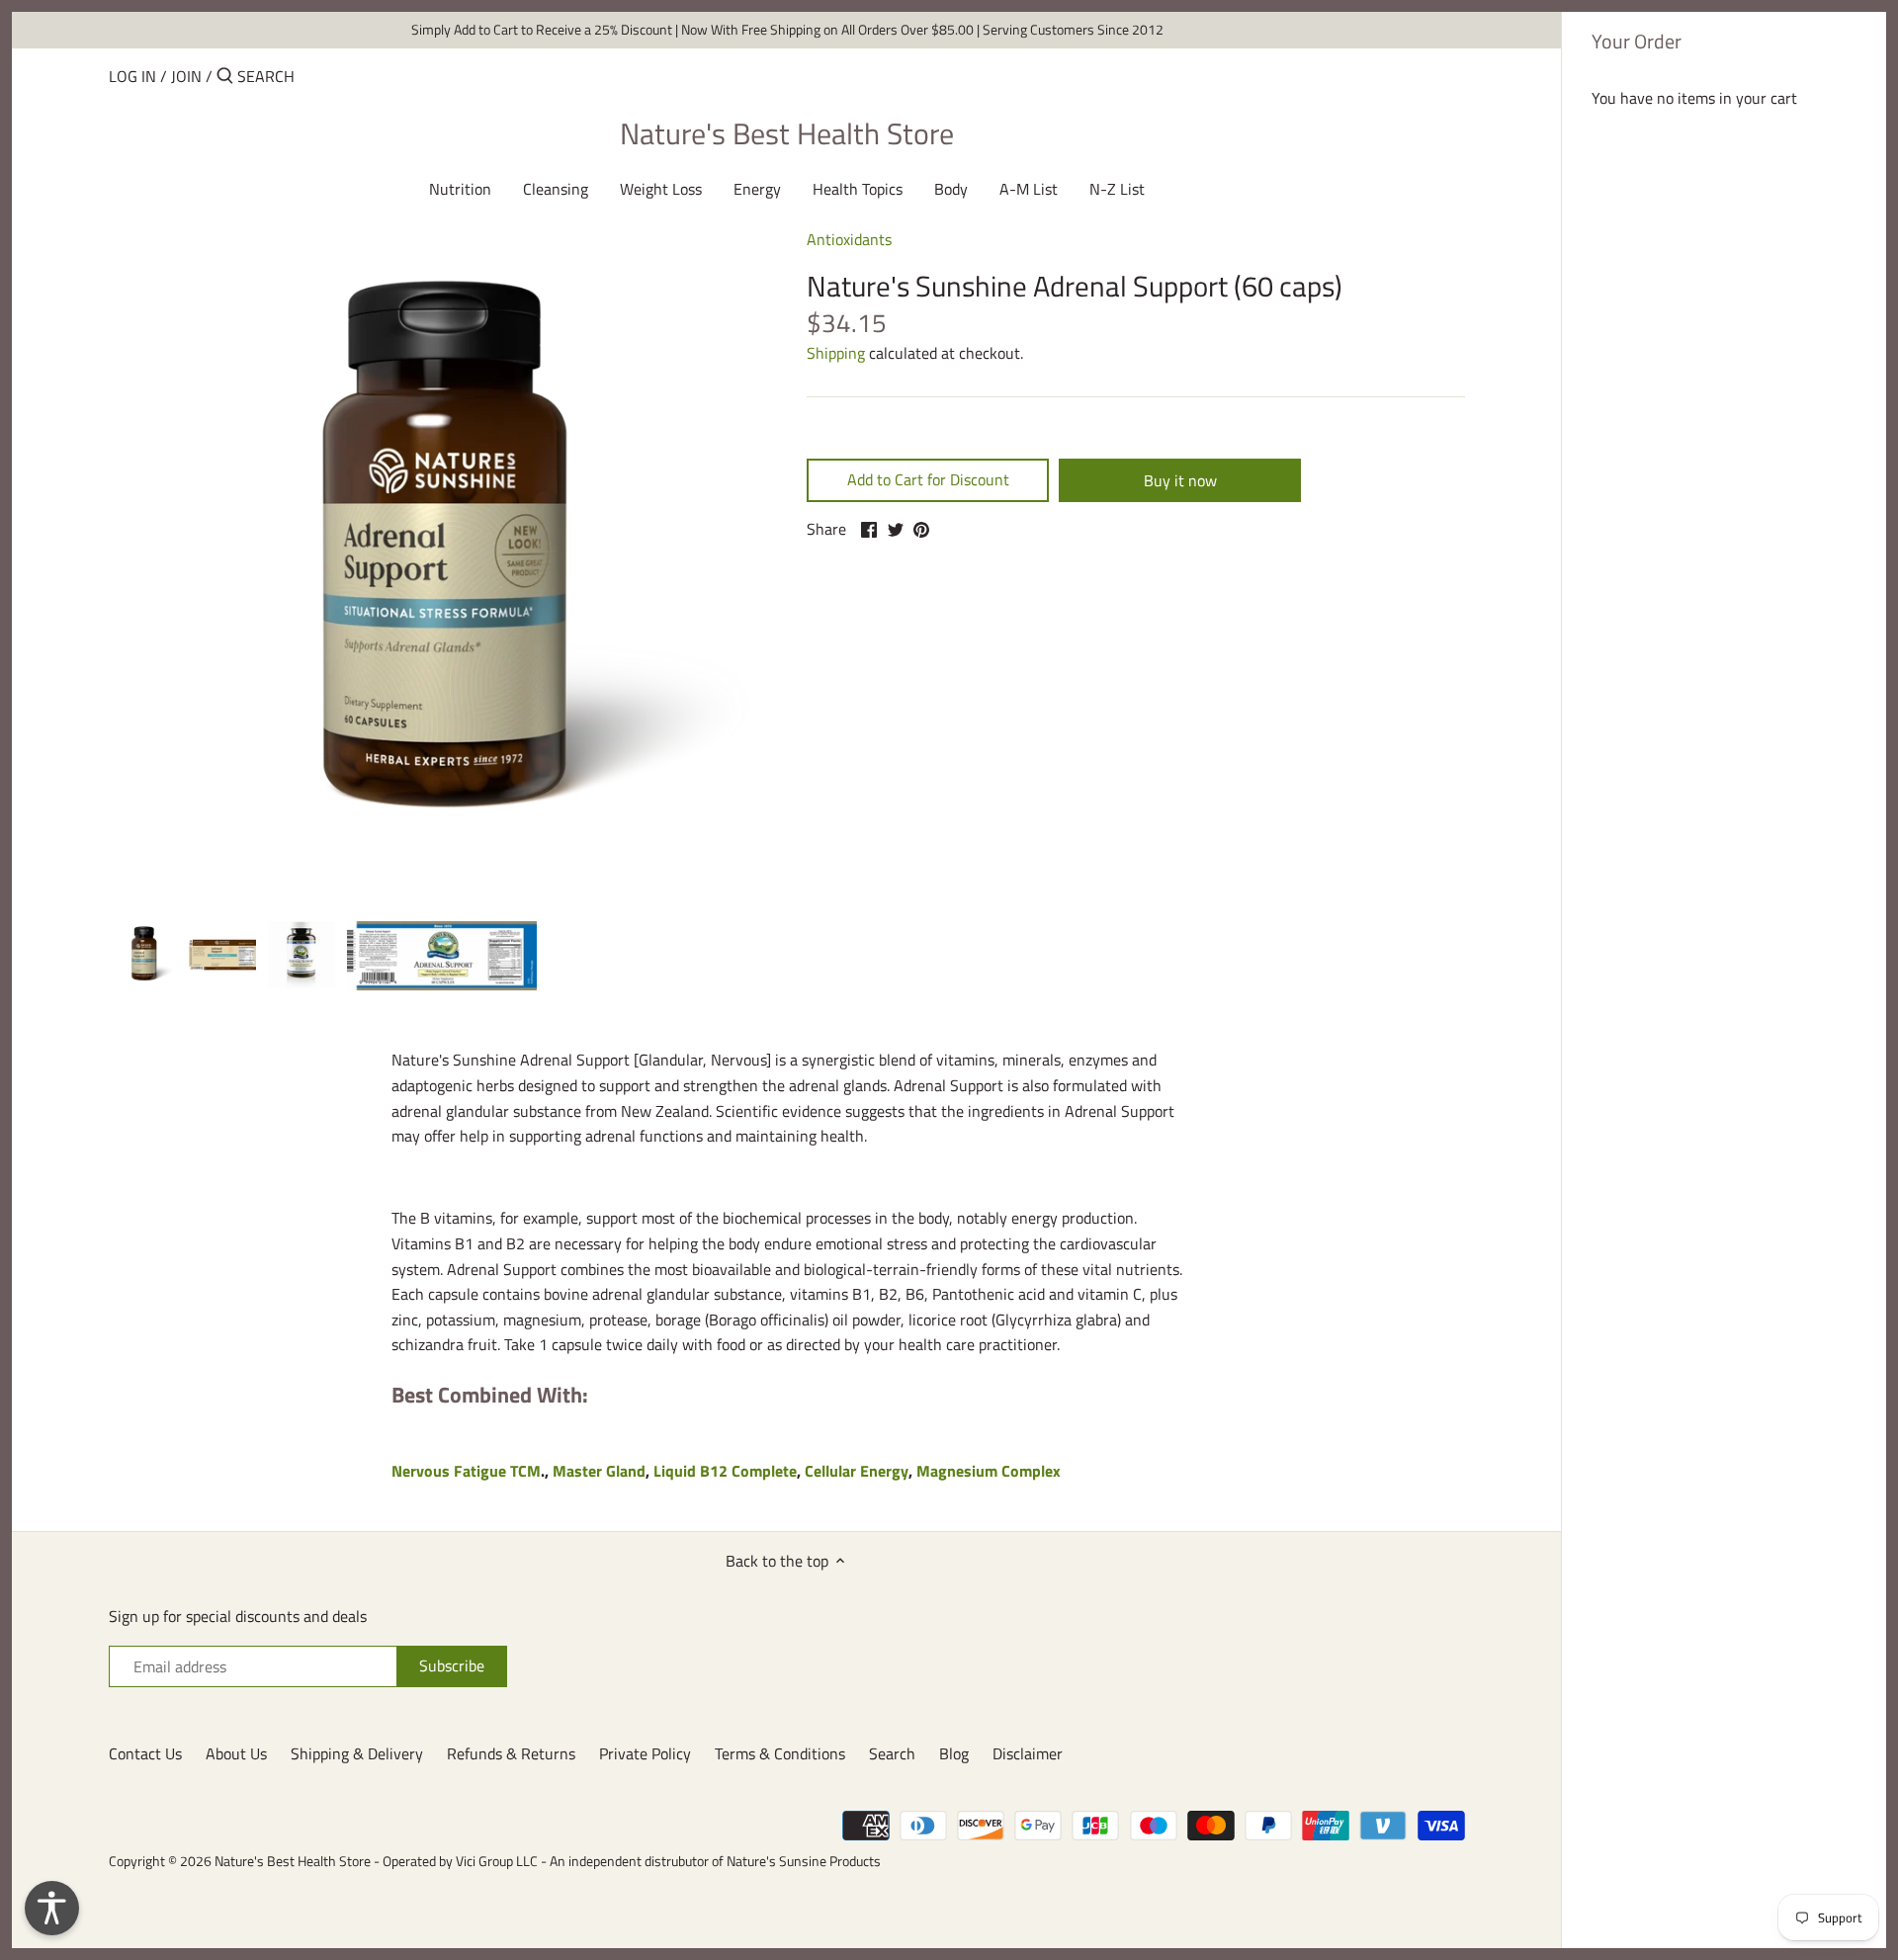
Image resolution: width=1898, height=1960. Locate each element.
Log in (132, 76)
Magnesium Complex (989, 1471)
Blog (954, 1753)
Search (892, 1753)
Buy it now (1180, 480)
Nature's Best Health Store (787, 133)
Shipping (836, 353)
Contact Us (145, 1753)
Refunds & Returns (511, 1753)
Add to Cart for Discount (928, 479)
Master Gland (599, 1471)
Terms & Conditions (780, 1753)
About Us (236, 1753)
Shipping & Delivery (357, 1753)
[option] (143, 955)
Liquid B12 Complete (725, 1471)
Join (186, 76)
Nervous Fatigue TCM (466, 1471)
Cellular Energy (857, 1471)
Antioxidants (849, 239)
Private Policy (645, 1753)
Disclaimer (1028, 1753)
